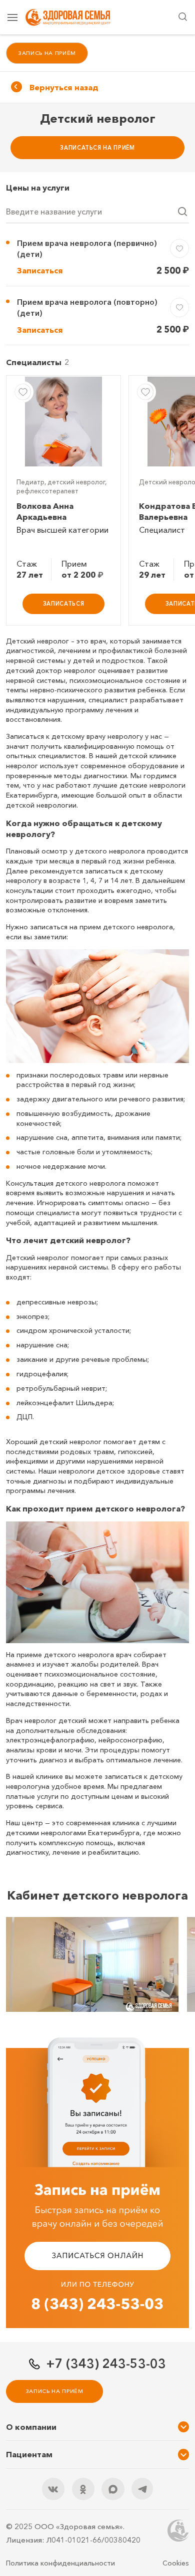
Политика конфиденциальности (60, 2563)
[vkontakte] (53, 2489)
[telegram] (142, 2489)
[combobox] (97, 213)
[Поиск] (183, 17)
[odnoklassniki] (83, 2489)
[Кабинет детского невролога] (92, 1964)
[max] (113, 2489)
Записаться (40, 270)
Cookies (176, 2563)
